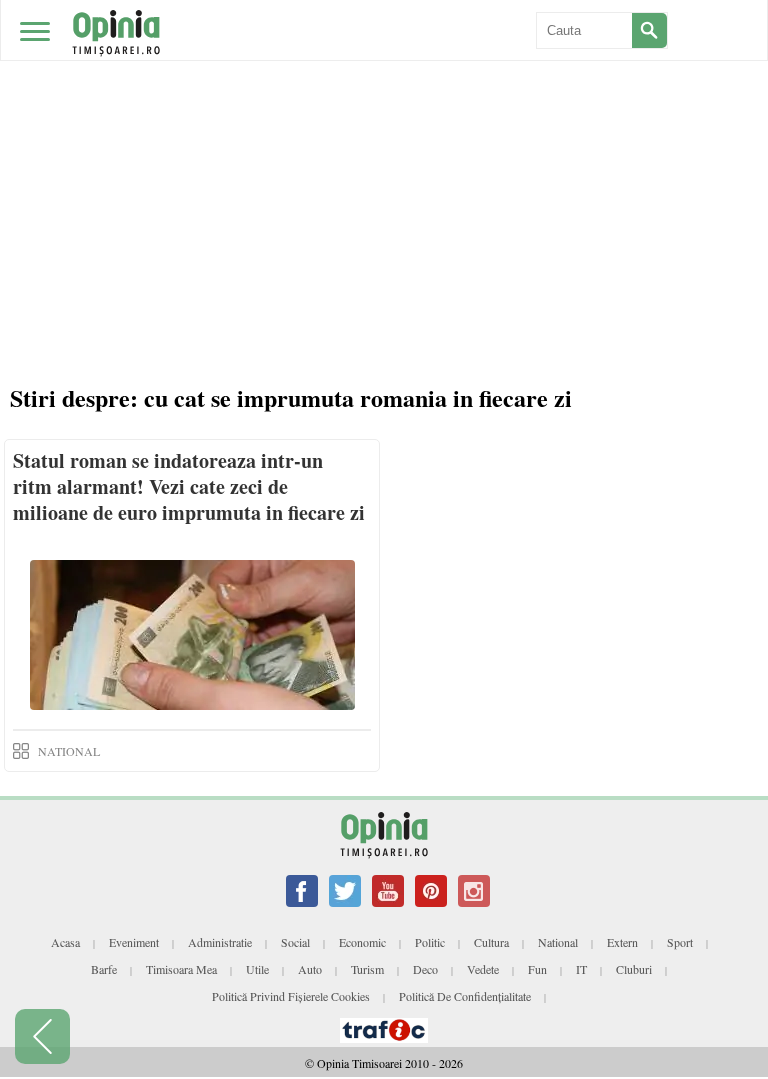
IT (581, 969)
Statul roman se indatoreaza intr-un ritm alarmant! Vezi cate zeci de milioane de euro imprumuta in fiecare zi (189, 486)
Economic (362, 942)
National (558, 942)
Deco (425, 969)
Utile (257, 969)
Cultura (491, 942)
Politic (430, 942)
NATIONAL (69, 751)
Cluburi (634, 969)
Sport (680, 942)
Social (295, 942)
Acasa (65, 942)
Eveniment (134, 942)
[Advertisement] (384, 150)
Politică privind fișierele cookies (291, 996)
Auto (310, 969)
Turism (367, 969)
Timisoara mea (181, 969)
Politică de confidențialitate (465, 996)
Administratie (220, 942)
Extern (622, 942)
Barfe (104, 969)
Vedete (483, 969)
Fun (537, 969)
